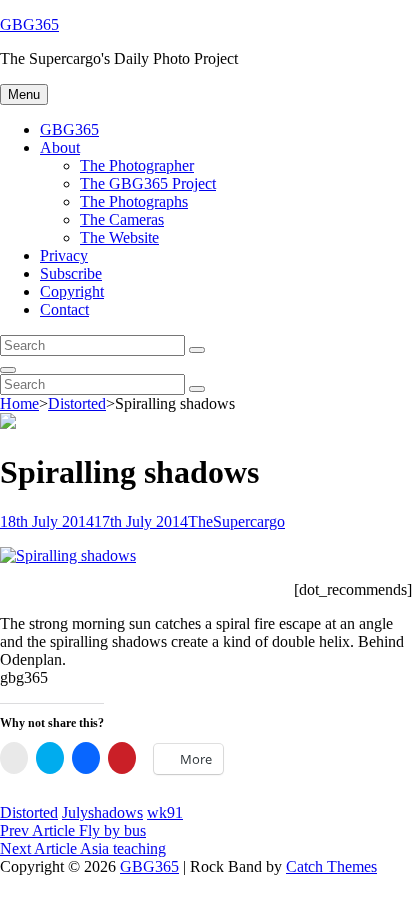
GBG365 (29, 24)
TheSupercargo (236, 521)
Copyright (72, 291)
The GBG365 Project (148, 183)
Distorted (77, 403)
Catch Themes (331, 866)
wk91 (165, 812)
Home (19, 403)
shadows (115, 812)
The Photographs (134, 201)
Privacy (64, 255)
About (60, 147)
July (75, 812)
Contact (64, 309)
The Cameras (122, 219)
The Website (119, 237)
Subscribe (71, 273)
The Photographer (137, 165)
